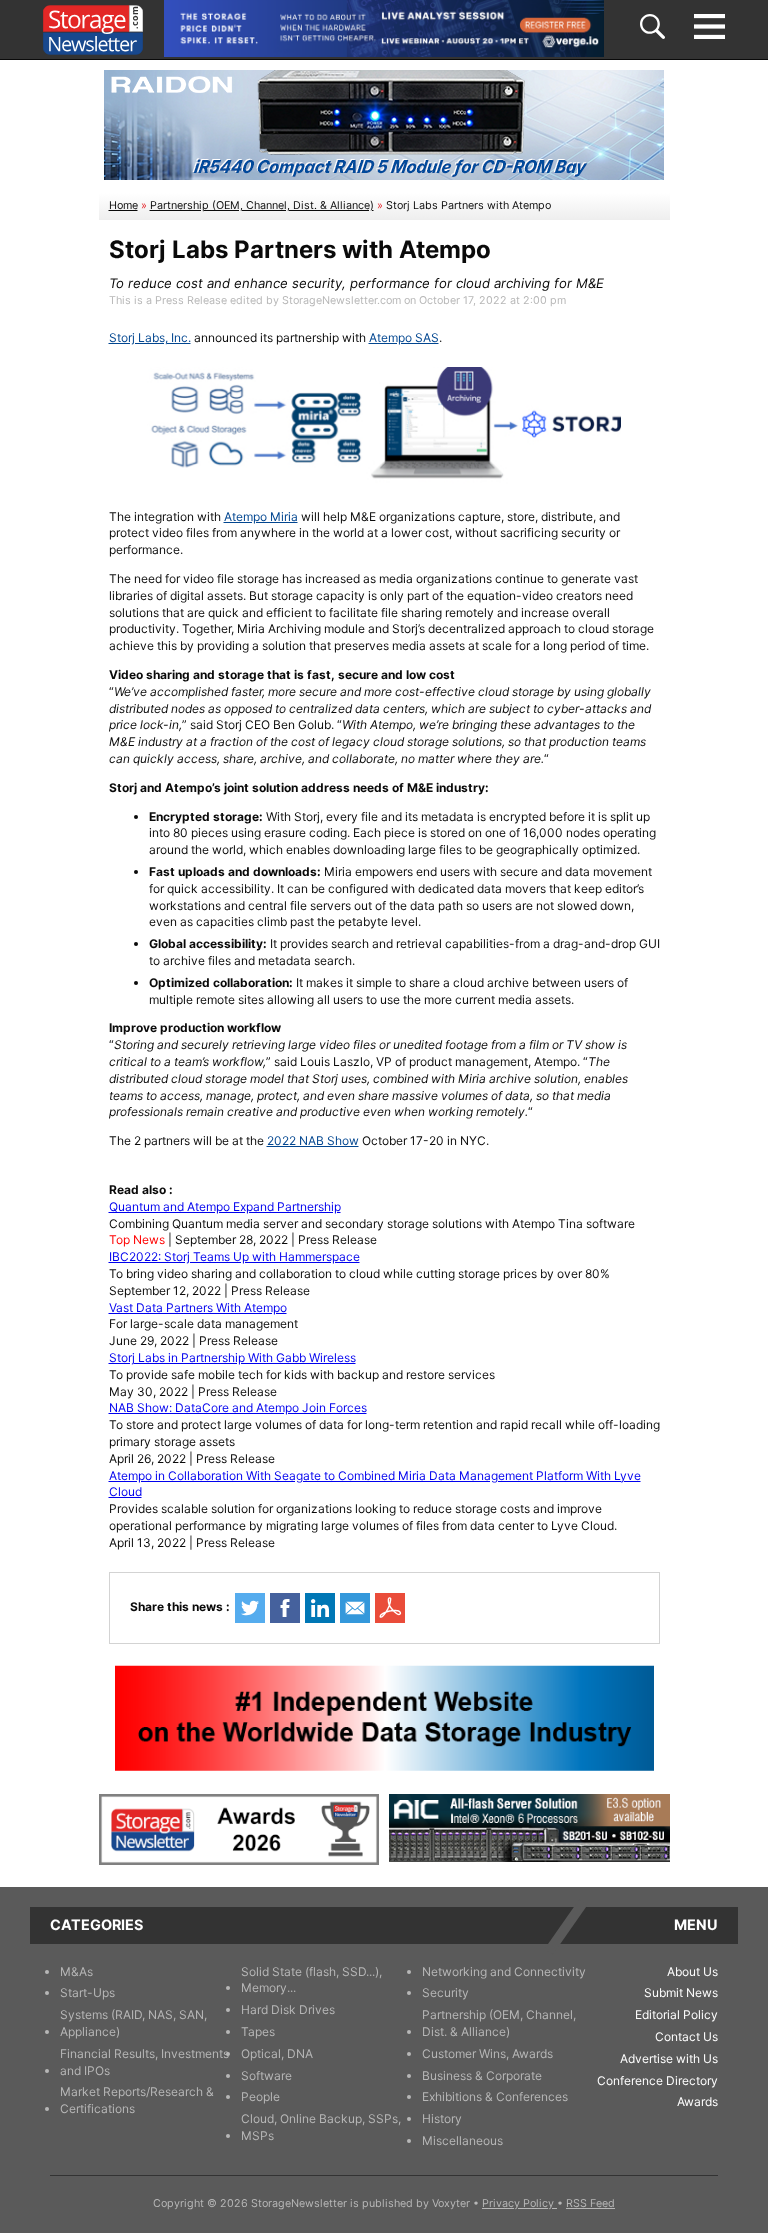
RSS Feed (590, 2203)
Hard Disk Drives (288, 2009)
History (442, 2118)
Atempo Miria (261, 516)
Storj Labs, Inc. (150, 337)
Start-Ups (87, 1992)
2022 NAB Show (313, 1140)
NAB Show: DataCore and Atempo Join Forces (238, 1407)
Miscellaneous (462, 2140)
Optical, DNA (277, 2053)
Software (266, 2075)
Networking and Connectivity (504, 1971)
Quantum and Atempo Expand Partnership (225, 1206)
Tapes (258, 2031)
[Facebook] (285, 1608)
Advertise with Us (669, 2058)
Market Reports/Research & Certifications (137, 2100)
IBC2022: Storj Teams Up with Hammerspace (234, 1256)
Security (445, 1992)
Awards (697, 2101)
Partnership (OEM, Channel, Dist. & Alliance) (262, 205)
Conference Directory (657, 2080)
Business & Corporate (482, 2075)
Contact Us (686, 2036)
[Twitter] (250, 1608)
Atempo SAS (404, 337)
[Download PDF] (390, 1608)
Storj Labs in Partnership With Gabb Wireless (232, 1357)
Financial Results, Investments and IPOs (144, 2062)
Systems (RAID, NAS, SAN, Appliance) (133, 2023)
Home (123, 205)
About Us (692, 1971)
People (260, 2096)
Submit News (681, 1992)
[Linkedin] (320, 1608)
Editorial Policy (676, 2014)
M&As (76, 1971)
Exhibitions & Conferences (495, 2096)
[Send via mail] (355, 1608)
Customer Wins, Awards (487, 2053)
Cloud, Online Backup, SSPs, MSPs (321, 2127)
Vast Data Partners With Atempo (198, 1307)
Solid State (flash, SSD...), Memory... (311, 1980)
